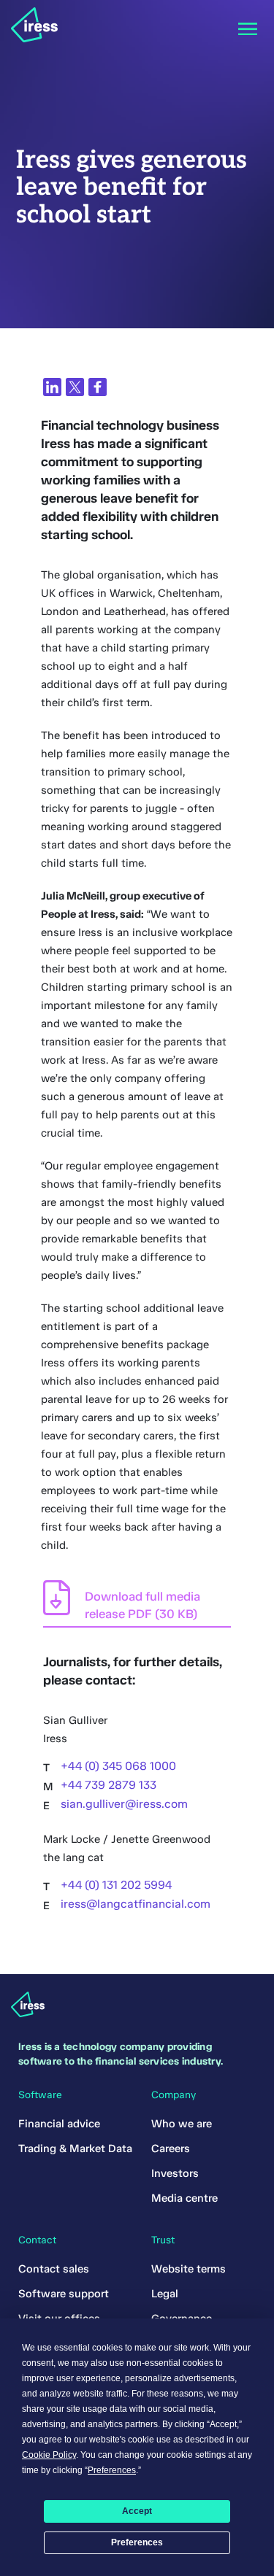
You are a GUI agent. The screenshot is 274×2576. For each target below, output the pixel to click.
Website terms (189, 2269)
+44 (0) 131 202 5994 (116, 1885)
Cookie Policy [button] (49, 2455)
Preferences (137, 2542)
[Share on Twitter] (75, 387)
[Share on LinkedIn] (52, 387)
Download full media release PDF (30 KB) (142, 1605)
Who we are (182, 2124)
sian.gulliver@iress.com (124, 1804)
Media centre (184, 2198)
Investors (175, 2173)
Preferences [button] (112, 2470)
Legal (165, 2294)
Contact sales (54, 2269)
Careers (171, 2148)
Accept (137, 2511)
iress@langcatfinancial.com (136, 1904)
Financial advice (59, 2124)
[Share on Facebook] (98, 387)
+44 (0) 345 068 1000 (118, 1766)
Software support (64, 2294)
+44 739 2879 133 (109, 1785)
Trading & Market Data (75, 2148)
